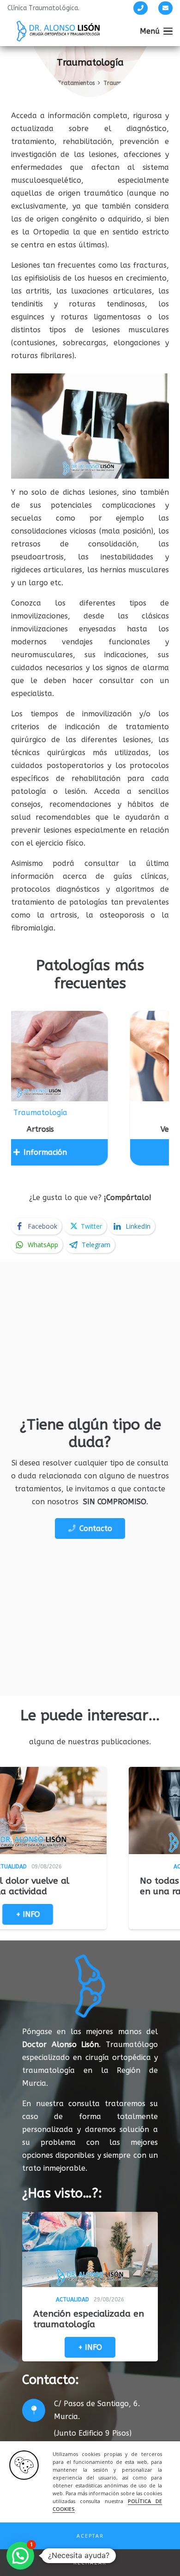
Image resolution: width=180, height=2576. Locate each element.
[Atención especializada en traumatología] (90, 2249)
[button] (90, 2536)
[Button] (141, 8)
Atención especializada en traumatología (89, 2319)
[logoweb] (58, 31)
